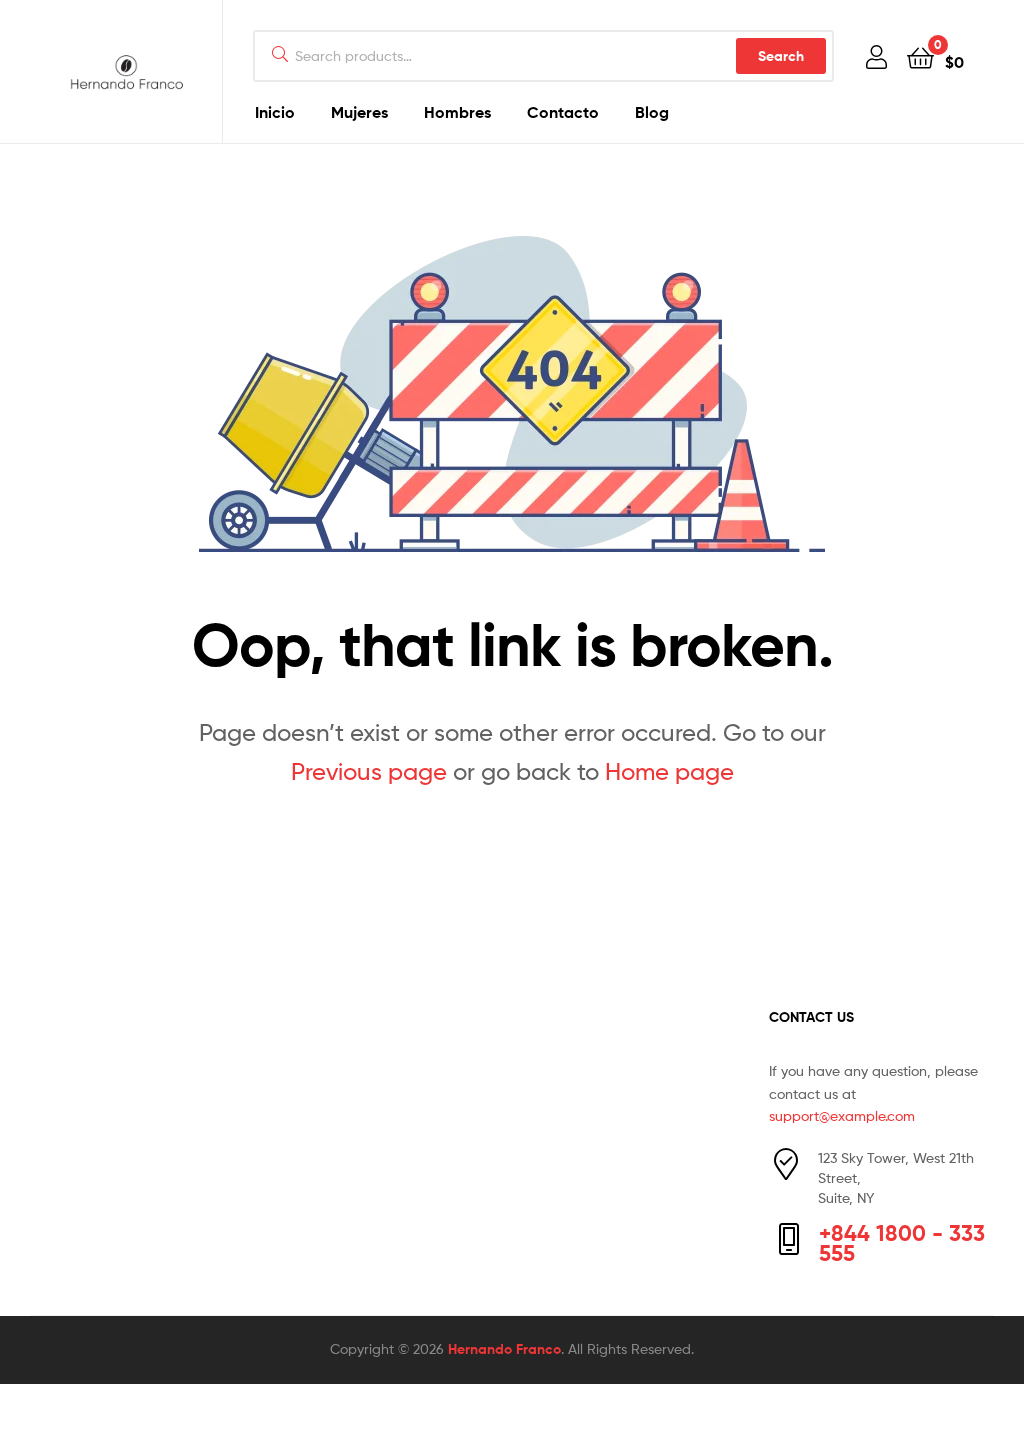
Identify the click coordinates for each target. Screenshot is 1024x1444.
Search (781, 56)
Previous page (369, 771)
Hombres (457, 112)
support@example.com (842, 1115)
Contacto (563, 112)
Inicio (275, 112)
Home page (669, 771)
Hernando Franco (504, 1349)
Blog (652, 112)
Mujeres (359, 112)
